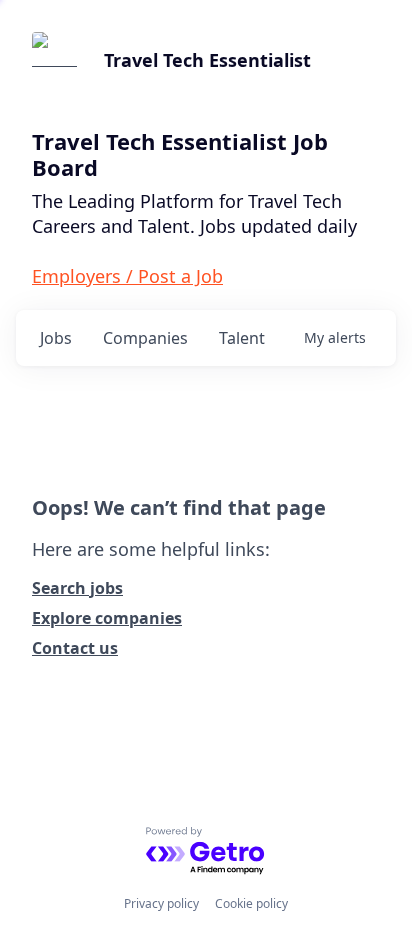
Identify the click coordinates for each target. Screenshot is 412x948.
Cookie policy (251, 903)
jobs (56, 338)
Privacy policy (161, 903)
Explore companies (107, 618)
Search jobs (77, 588)
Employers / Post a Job (127, 276)
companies (145, 338)
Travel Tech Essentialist (207, 60)
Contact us (75, 648)
